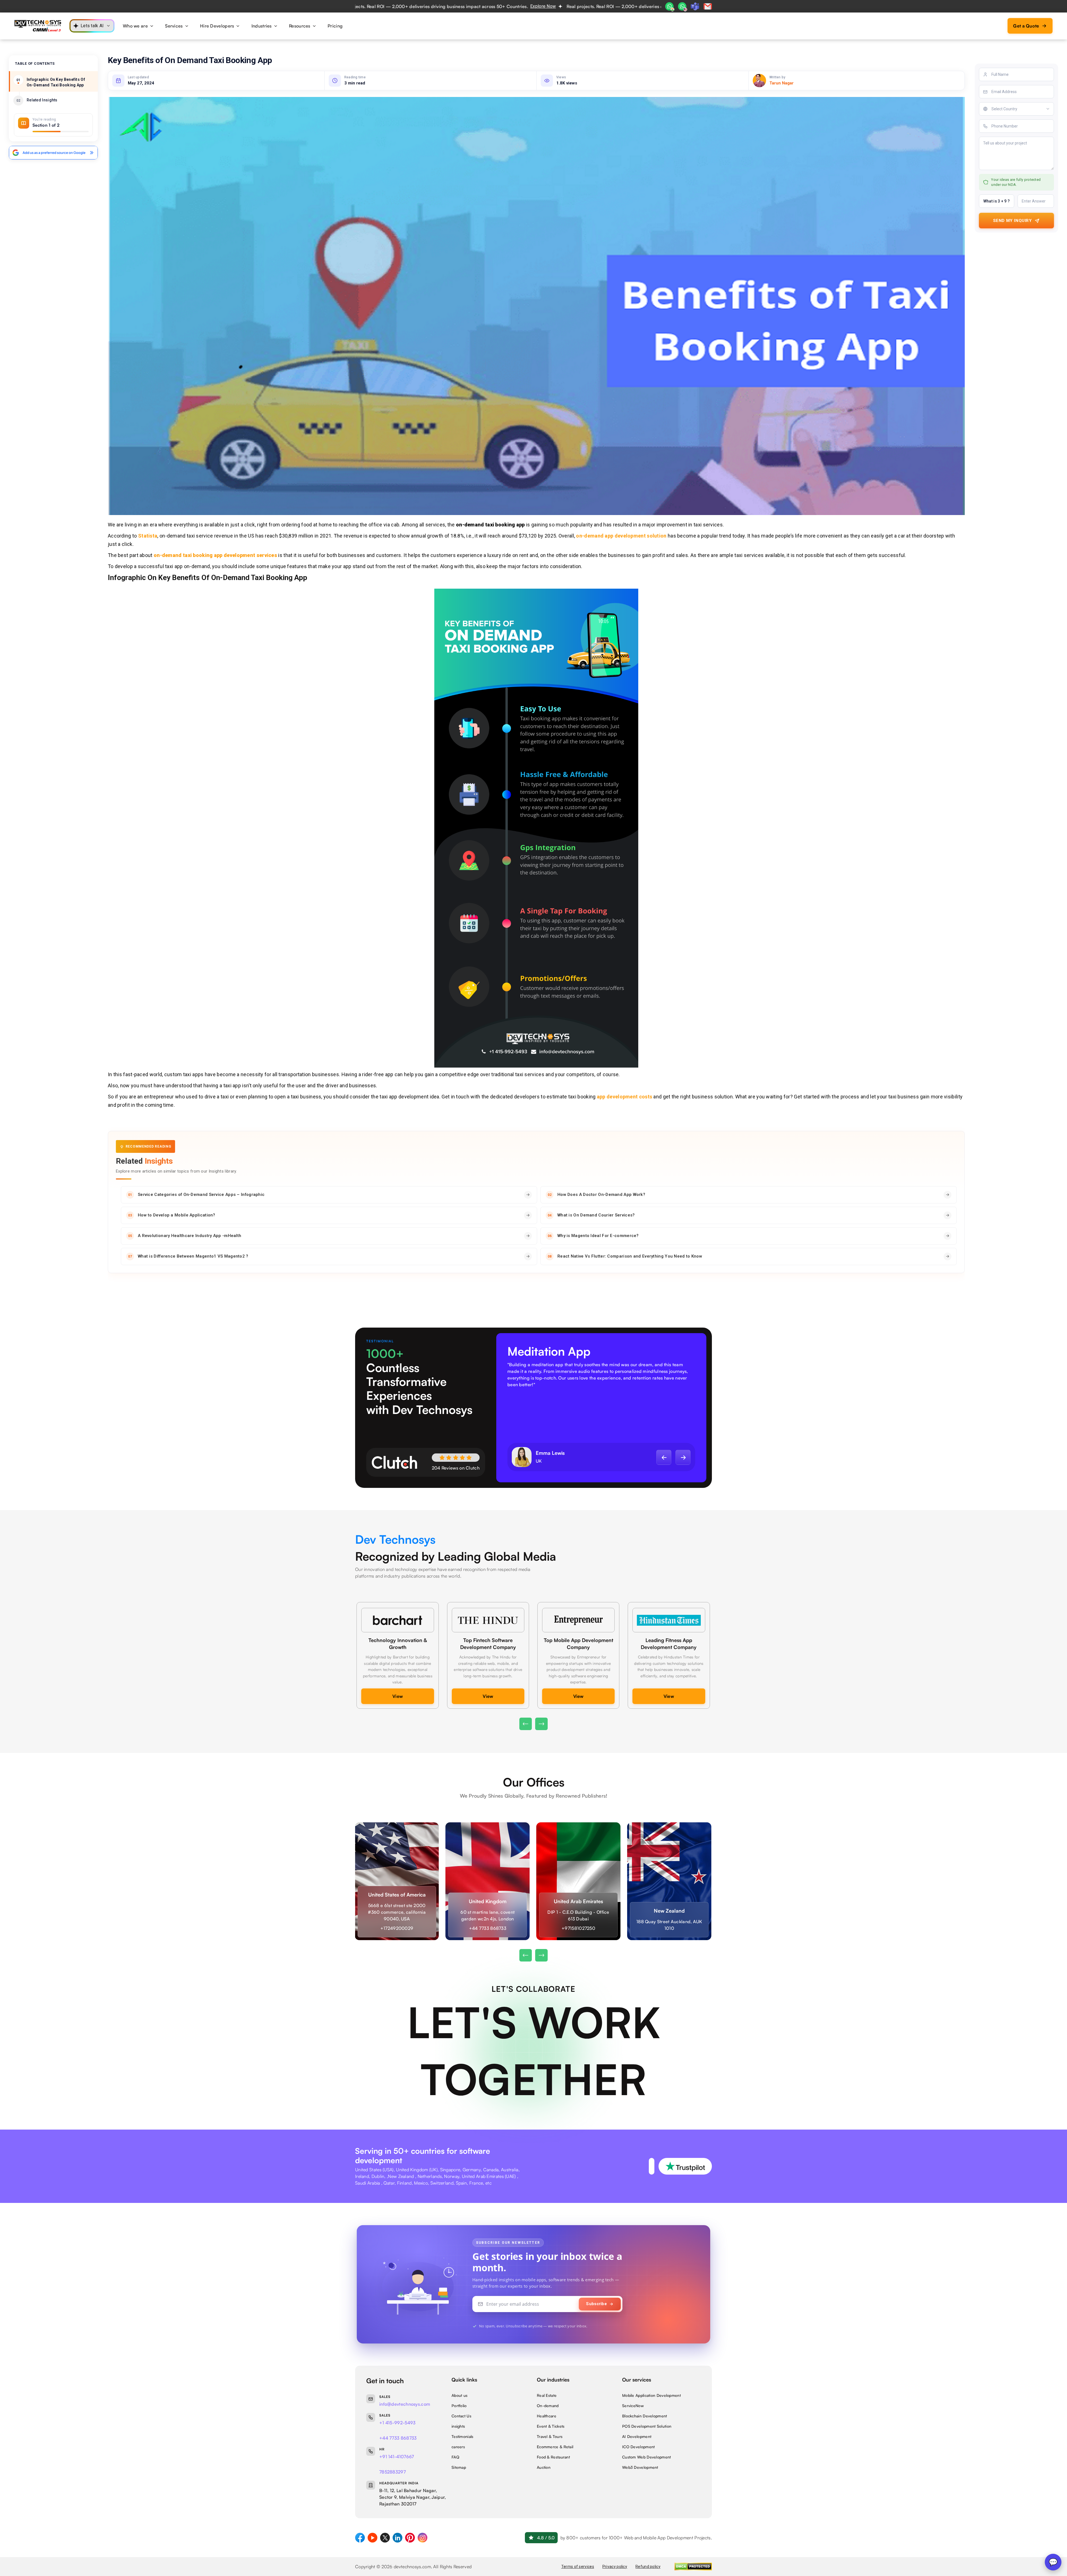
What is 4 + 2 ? (558, 172)
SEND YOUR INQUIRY (622, 190)
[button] (505, 156)
